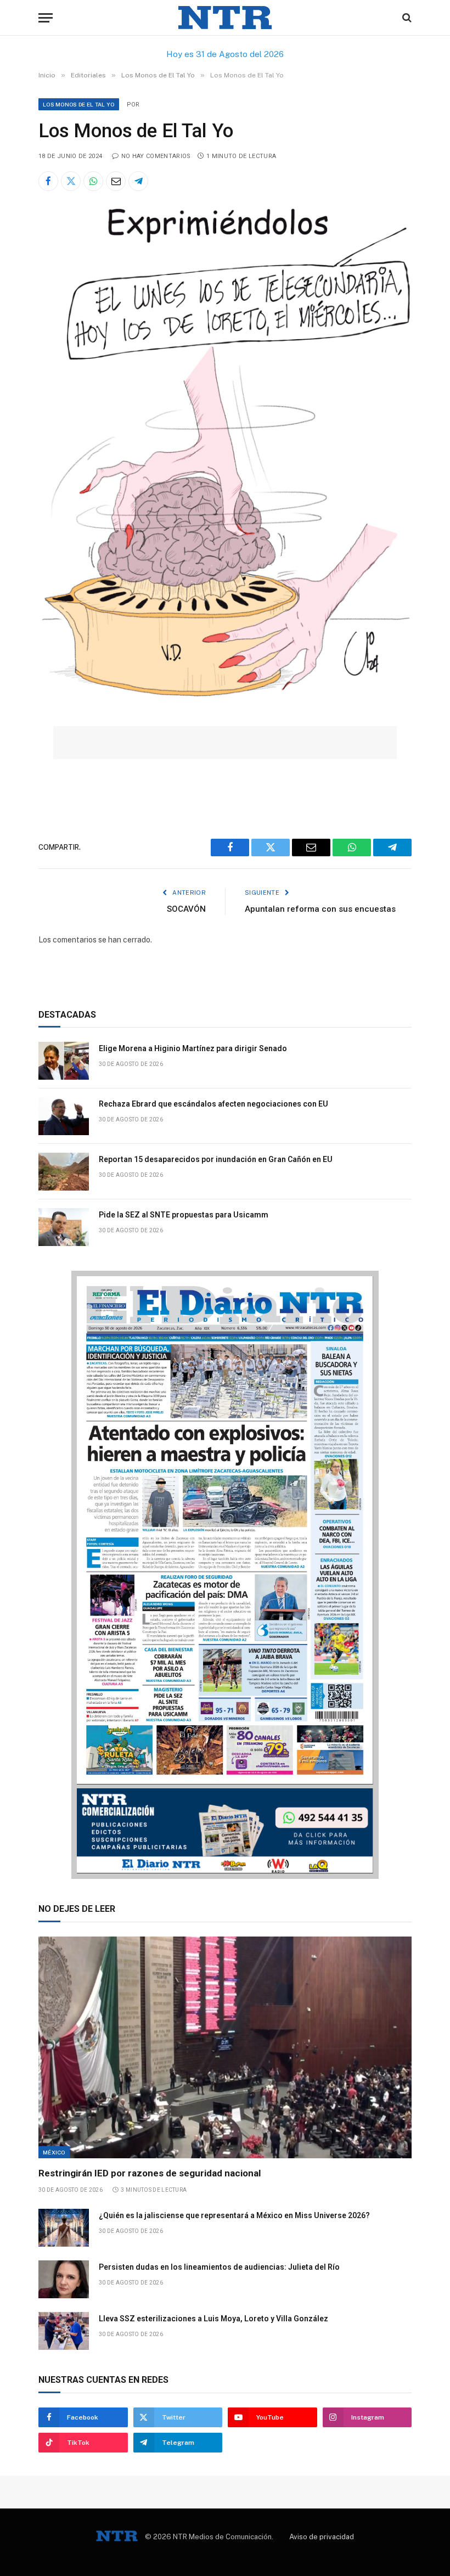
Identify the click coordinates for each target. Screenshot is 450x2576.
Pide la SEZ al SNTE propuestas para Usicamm (184, 1215)
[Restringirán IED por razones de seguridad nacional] (225, 2048)
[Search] (406, 18)
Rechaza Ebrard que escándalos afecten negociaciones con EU (213, 1104)
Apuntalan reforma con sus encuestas (320, 909)
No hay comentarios (156, 156)
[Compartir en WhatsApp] (93, 181)
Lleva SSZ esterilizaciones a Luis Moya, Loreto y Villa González (213, 2319)
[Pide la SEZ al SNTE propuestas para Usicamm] (64, 1227)
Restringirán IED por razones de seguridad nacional (150, 2173)
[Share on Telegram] (138, 181)
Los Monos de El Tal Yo (79, 104)
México (54, 2152)
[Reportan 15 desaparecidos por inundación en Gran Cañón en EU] (64, 1172)
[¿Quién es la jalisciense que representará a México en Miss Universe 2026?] (64, 2228)
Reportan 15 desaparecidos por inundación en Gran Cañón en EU (216, 1159)
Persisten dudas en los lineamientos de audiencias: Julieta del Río (219, 2267)
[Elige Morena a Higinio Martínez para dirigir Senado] (64, 1061)
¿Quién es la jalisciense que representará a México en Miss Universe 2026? (234, 2215)
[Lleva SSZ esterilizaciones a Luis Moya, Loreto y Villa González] (64, 2331)
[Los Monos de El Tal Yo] (225, 703)
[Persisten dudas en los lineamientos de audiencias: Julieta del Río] (64, 2279)
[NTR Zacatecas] (225, 18)
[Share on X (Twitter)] (71, 181)
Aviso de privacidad (322, 2537)
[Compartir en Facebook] (48, 181)
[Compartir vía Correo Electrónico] (116, 181)
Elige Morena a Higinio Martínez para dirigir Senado (193, 1048)
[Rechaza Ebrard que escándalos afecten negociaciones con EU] (64, 1116)
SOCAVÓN (186, 909)
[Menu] (46, 18)
